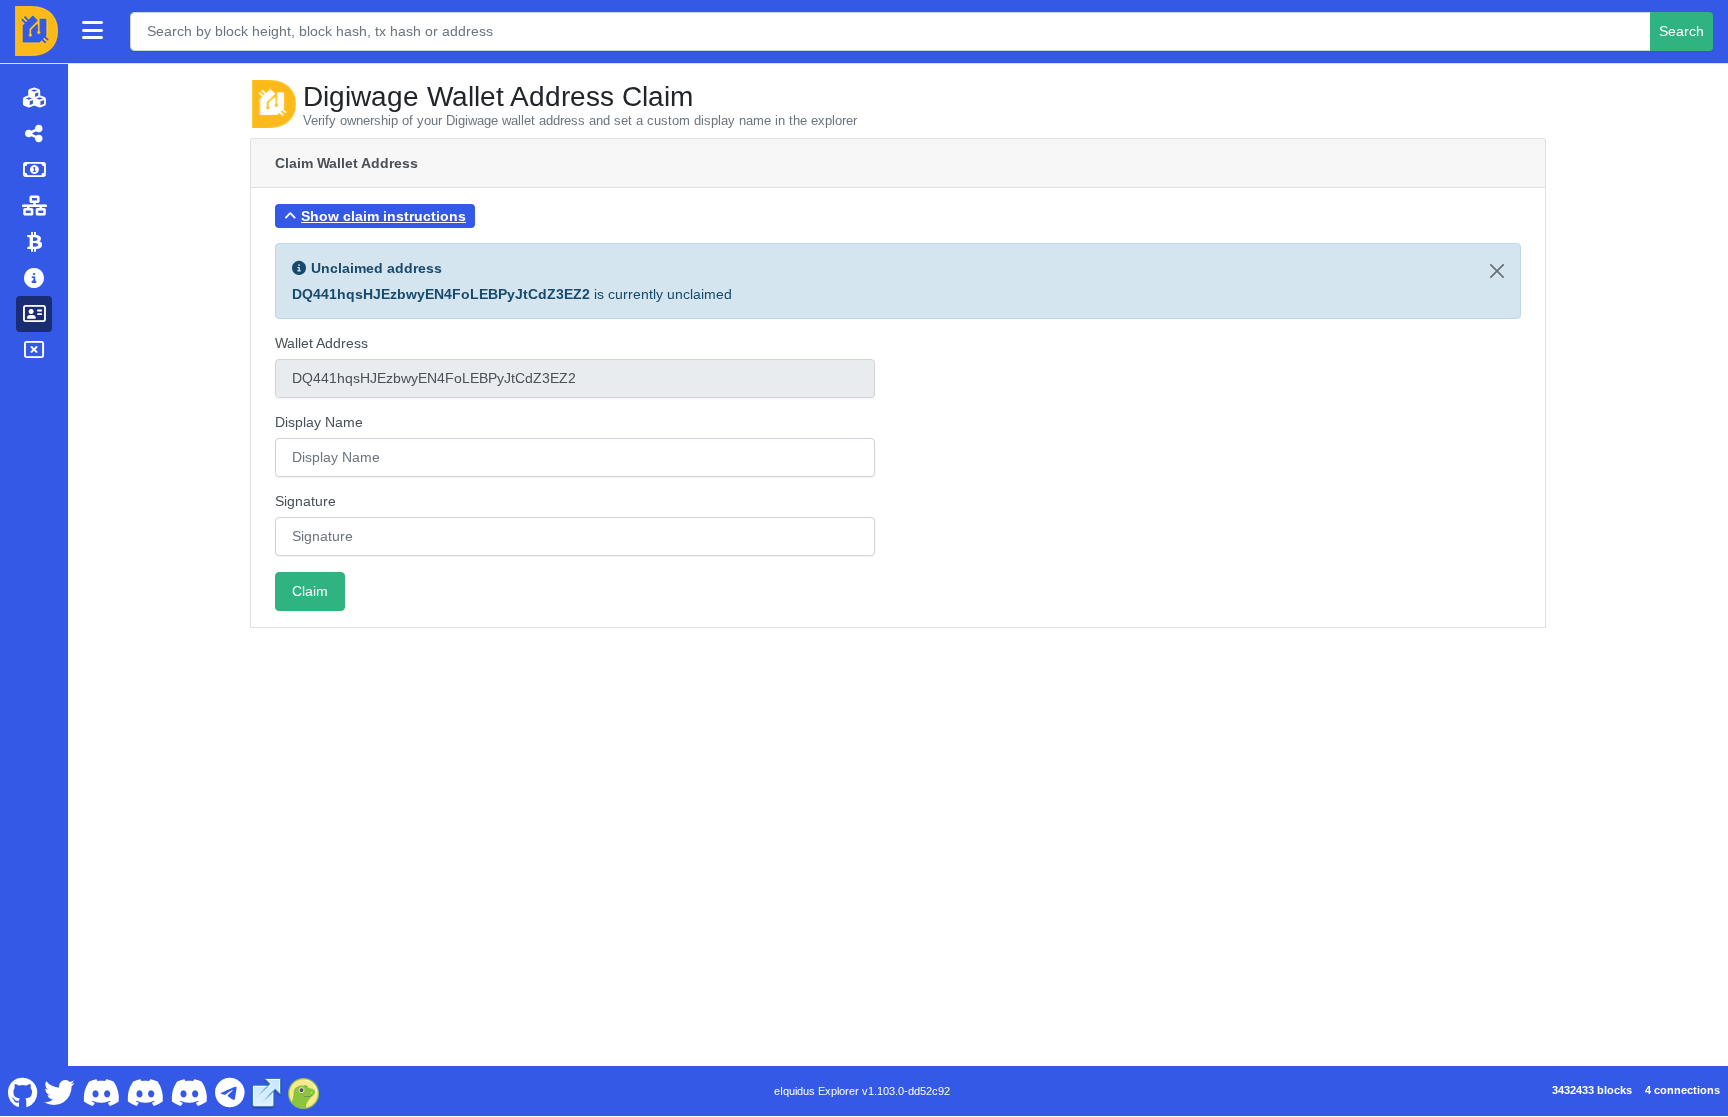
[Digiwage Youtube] (100, 1091)
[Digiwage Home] (36, 31)
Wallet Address (321, 343)
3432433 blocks (1592, 1090)
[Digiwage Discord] (189, 1091)
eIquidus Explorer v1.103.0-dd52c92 (862, 1091)
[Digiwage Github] (22, 1091)
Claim (310, 591)
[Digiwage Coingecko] (304, 1091)
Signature (305, 501)
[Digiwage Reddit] (145, 1091)
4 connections (1682, 1090)
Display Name (319, 422)
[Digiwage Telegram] (229, 1091)
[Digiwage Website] (267, 1091)
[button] (375, 216)
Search (1681, 31)
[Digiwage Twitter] (60, 1091)
